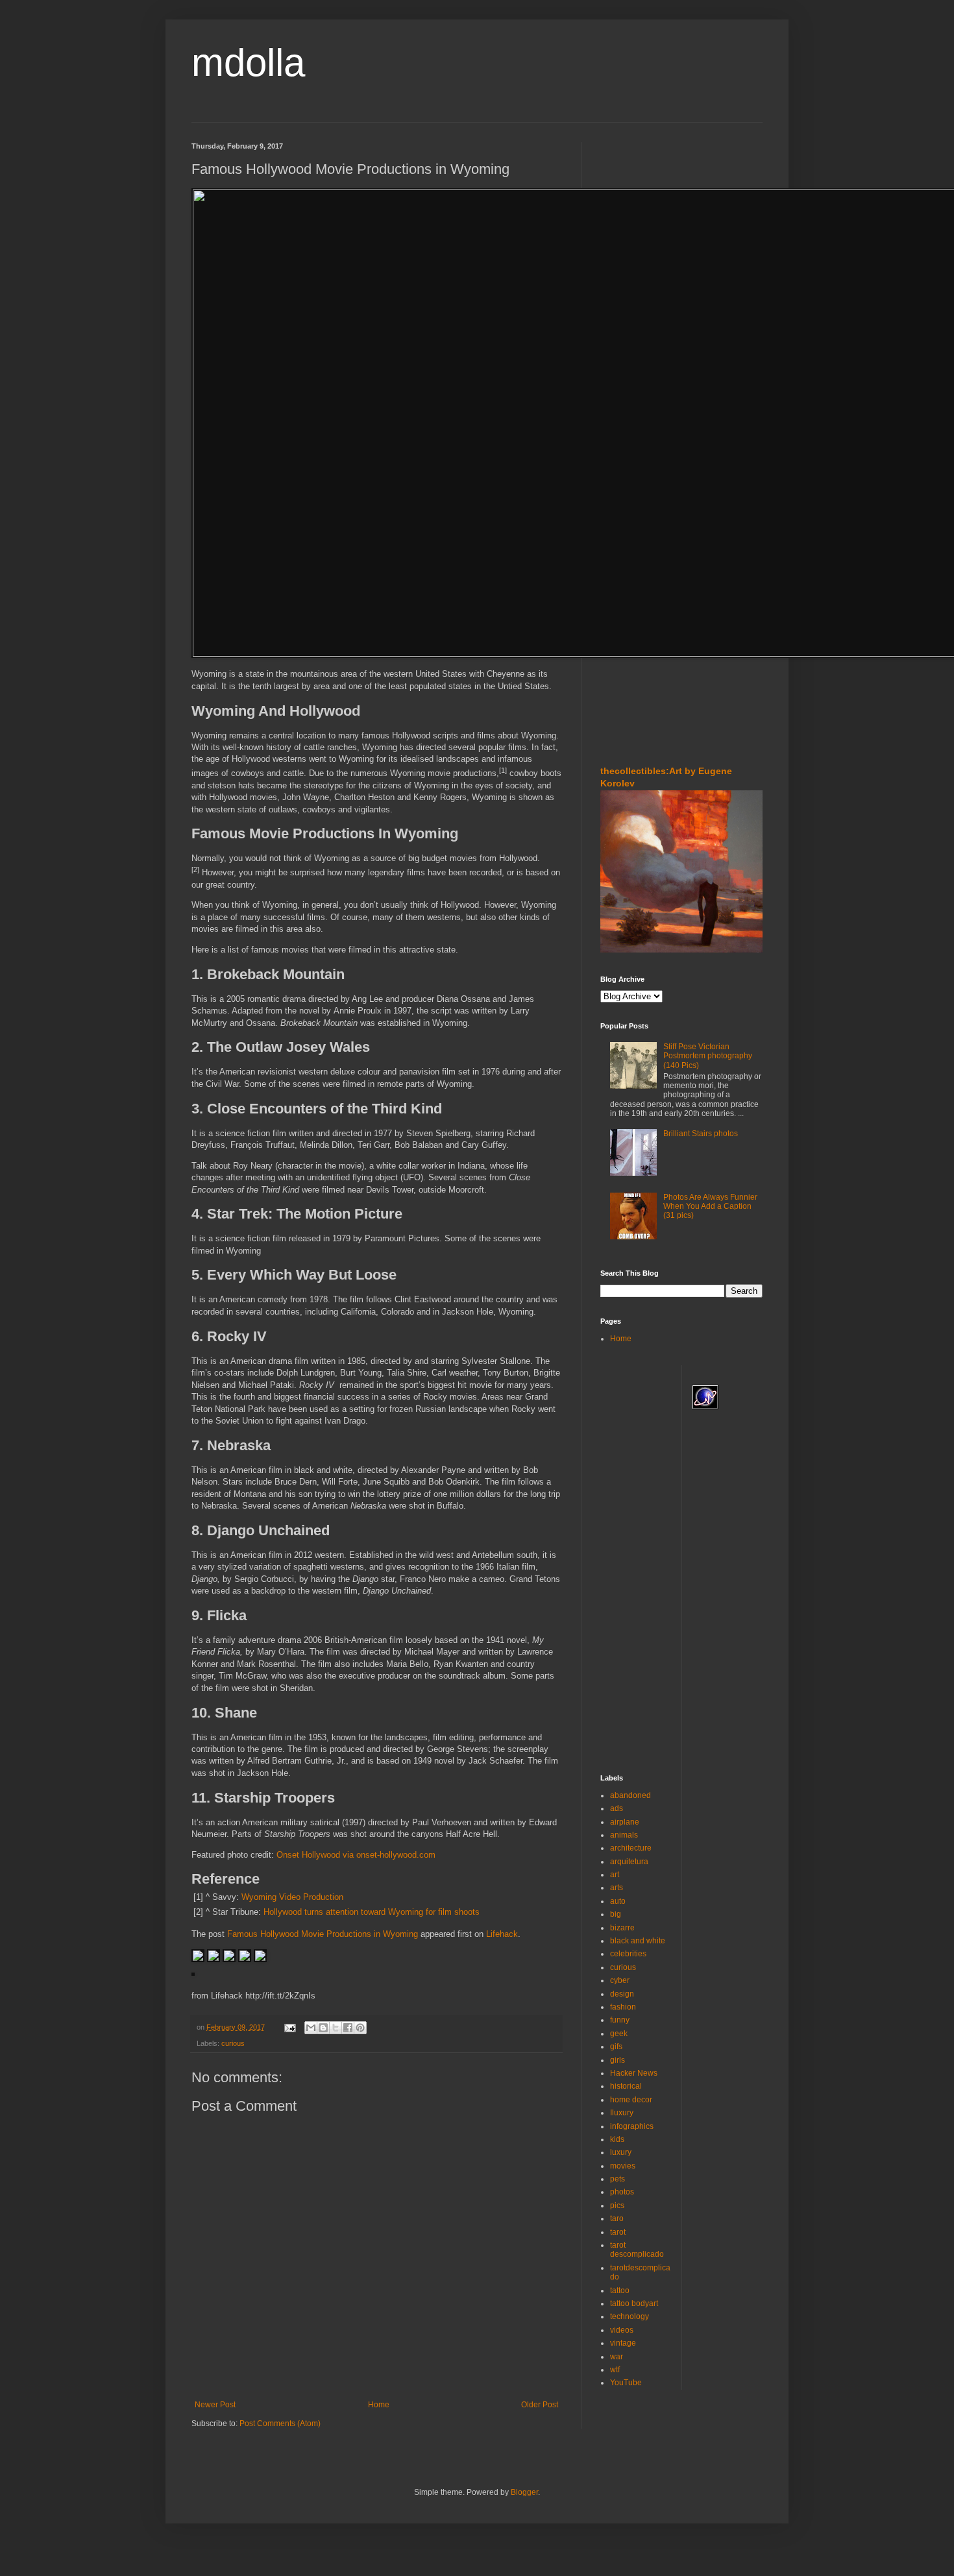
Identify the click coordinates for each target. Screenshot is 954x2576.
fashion (623, 2007)
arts (617, 1888)
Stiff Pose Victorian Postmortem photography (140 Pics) (708, 1056)
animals (624, 1835)
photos (622, 2192)
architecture (631, 1848)
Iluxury (622, 2113)
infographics (632, 2126)
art (615, 1875)
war (617, 2357)
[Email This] (311, 2028)
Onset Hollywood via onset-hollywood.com (356, 1855)
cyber (620, 1980)
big (616, 1914)
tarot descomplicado (637, 2250)
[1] (503, 770)
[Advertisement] (639, 220)
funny (620, 2020)
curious (233, 2043)
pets (618, 2179)
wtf (615, 2370)
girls (618, 2060)
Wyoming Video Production (292, 1897)
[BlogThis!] (323, 2028)
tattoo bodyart (634, 2303)
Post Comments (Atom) (280, 2424)
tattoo (620, 2290)
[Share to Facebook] (348, 2028)
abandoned (630, 1795)
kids (617, 2139)
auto (618, 1901)
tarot (618, 2232)
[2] (195, 869)
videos (622, 2330)
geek (619, 2034)
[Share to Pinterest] (360, 2028)
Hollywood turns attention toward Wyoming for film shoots (372, 1912)
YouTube (626, 2383)
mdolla (248, 63)
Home (379, 2405)
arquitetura (629, 1862)
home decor (631, 2100)
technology (630, 2316)
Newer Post (215, 2405)
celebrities (628, 1954)
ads (617, 1808)
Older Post (540, 2405)
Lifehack (502, 1934)
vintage (623, 2343)
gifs (616, 2047)
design (622, 1994)
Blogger (524, 2492)
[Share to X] (336, 2028)
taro (617, 2218)
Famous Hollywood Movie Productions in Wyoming (323, 1934)
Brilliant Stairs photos (701, 1134)
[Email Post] (289, 2027)
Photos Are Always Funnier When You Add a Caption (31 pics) (710, 1207)
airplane (625, 1822)
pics (617, 2205)
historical (626, 2086)
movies (623, 2166)
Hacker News (634, 2073)
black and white (638, 1941)
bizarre (622, 1928)
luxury (621, 2152)
